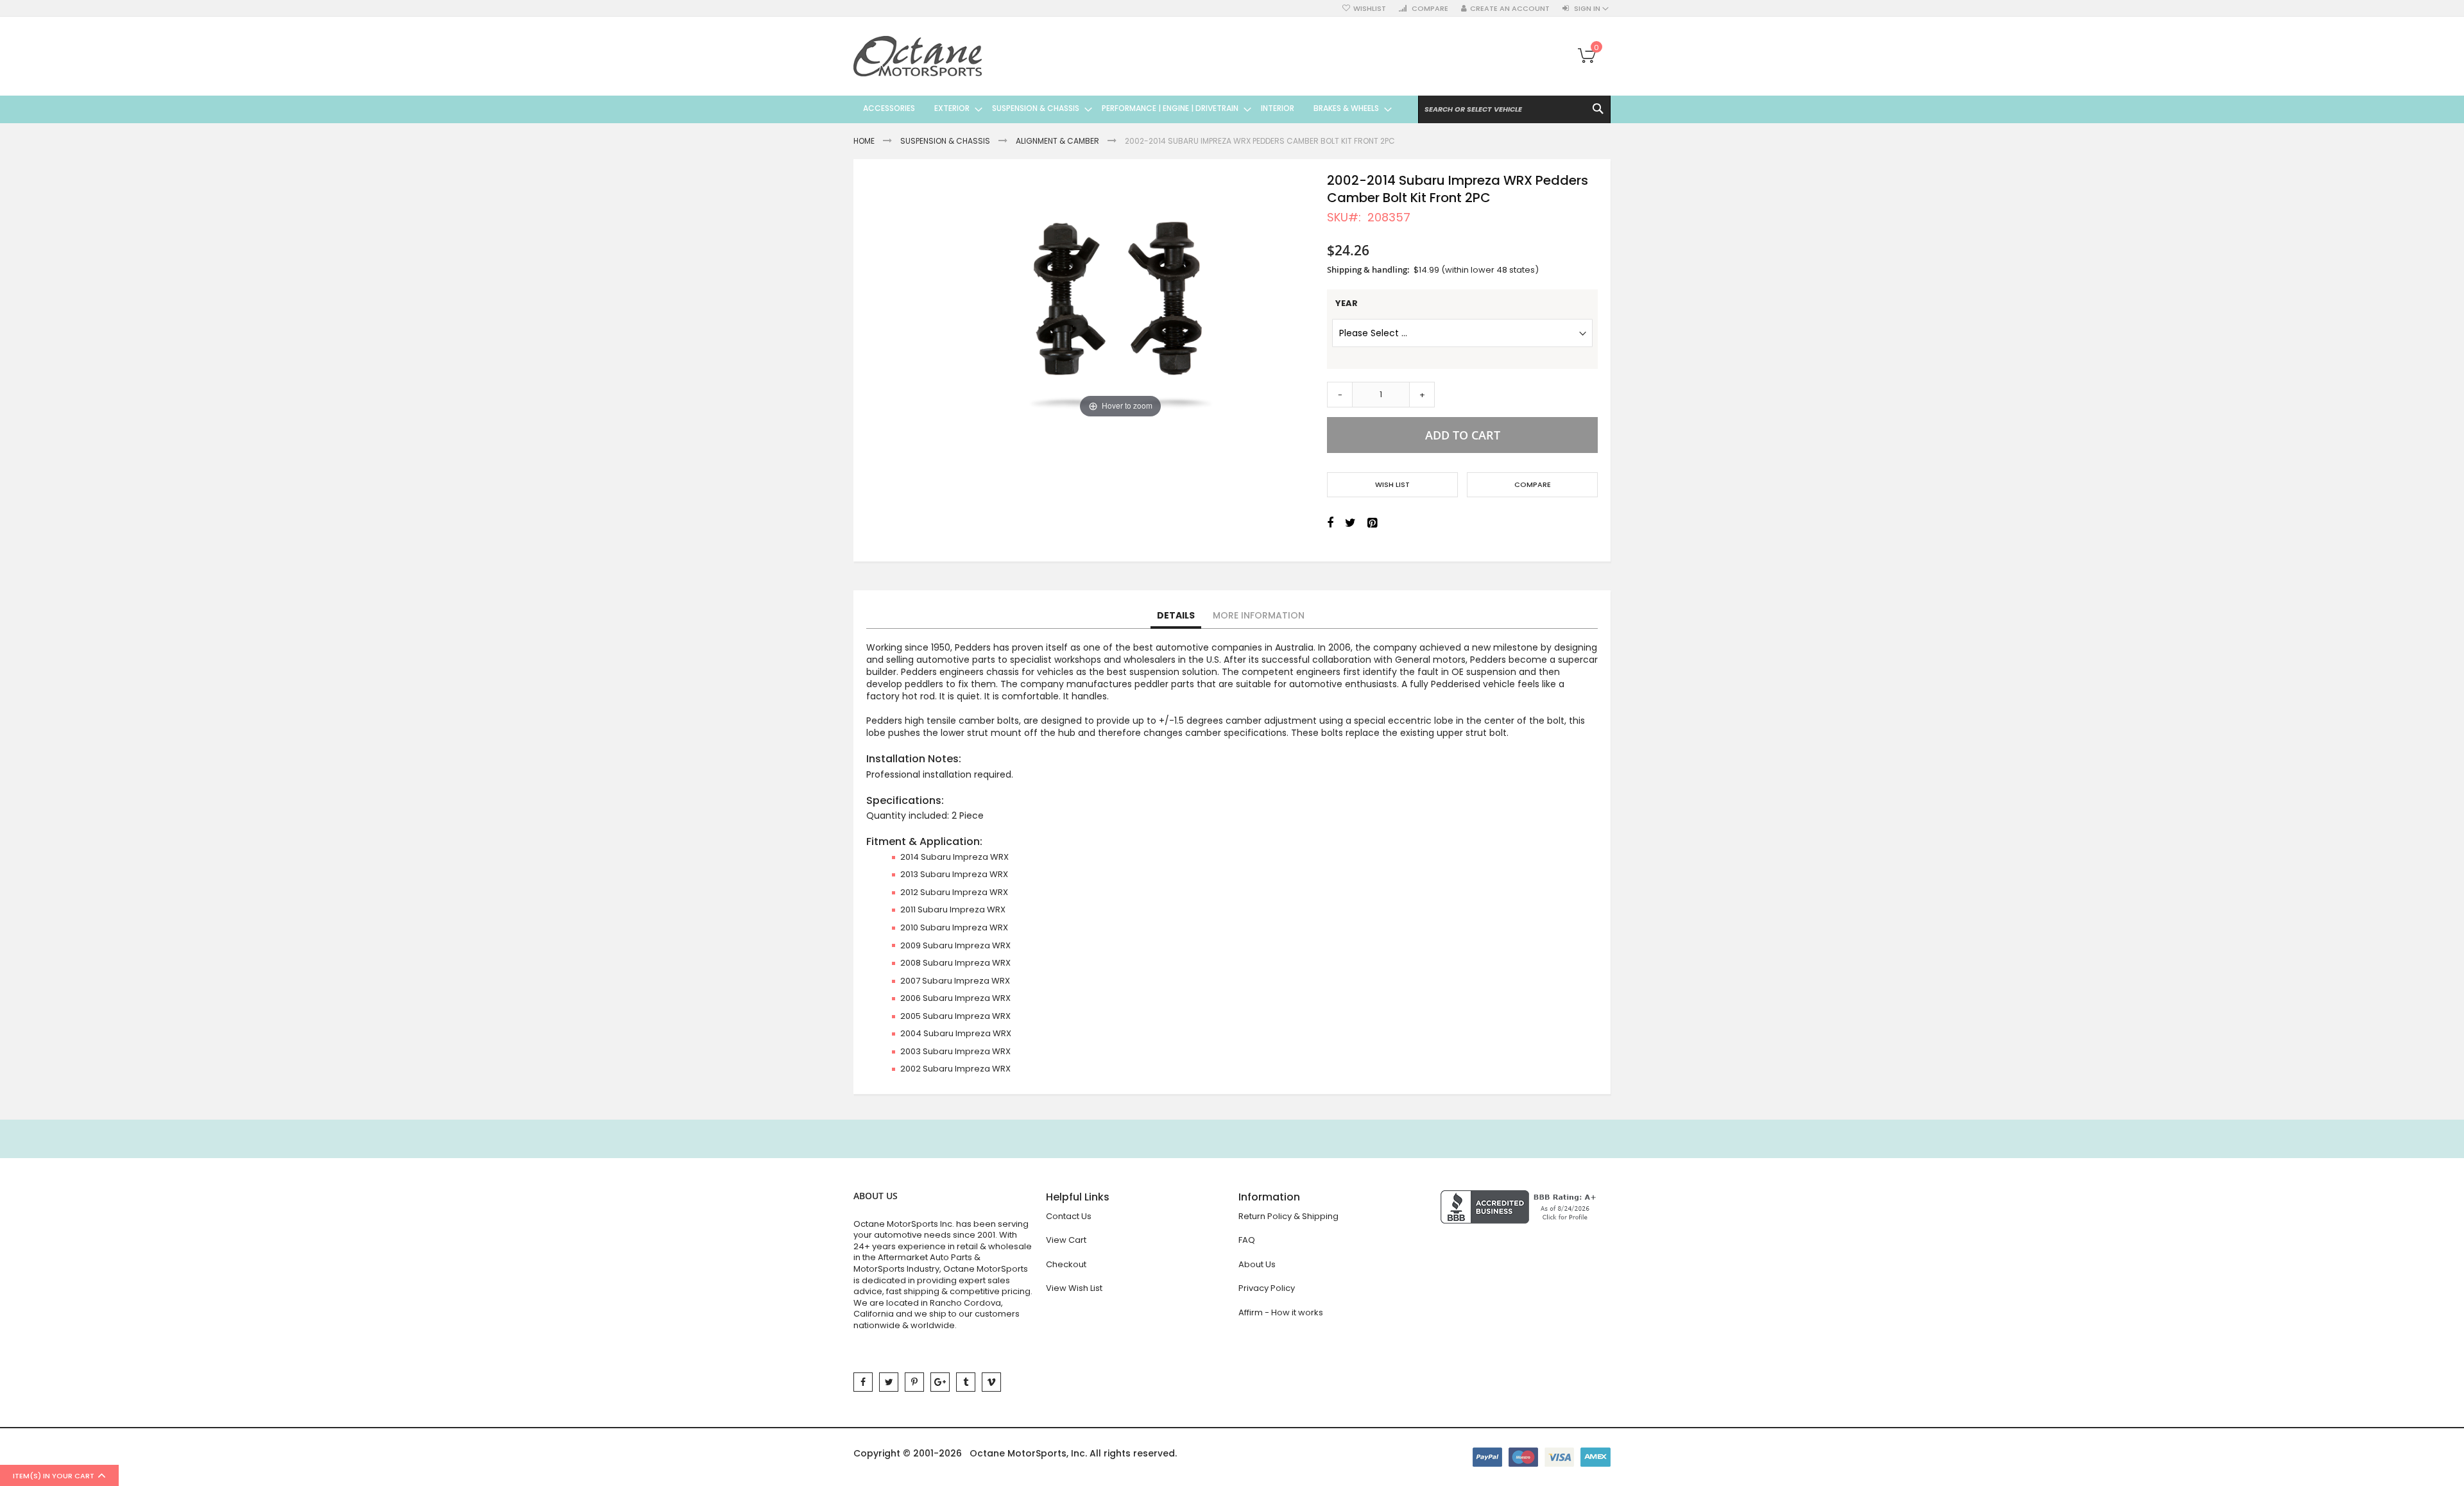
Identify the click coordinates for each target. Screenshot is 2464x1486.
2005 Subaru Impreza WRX (955, 1016)
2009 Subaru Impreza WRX (955, 945)
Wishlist (1370, 9)
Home (864, 141)
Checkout (1066, 1264)
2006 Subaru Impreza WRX (955, 998)
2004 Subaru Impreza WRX (956, 1033)
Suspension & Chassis (945, 141)
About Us (1257, 1264)
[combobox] (1514, 109)
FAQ (1247, 1240)
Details (1176, 615)
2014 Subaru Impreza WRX (954, 857)
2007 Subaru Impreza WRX (955, 981)
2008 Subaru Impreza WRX (955, 963)
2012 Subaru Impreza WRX (954, 892)
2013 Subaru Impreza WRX (954, 874)
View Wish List (1074, 1288)
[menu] (1123, 108)
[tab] (1176, 616)
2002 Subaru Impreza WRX (955, 1069)
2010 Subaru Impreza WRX (954, 927)
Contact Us (1069, 1216)
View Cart (1066, 1240)
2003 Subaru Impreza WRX (955, 1051)
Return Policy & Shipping (1288, 1216)
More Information (1259, 615)
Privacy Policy (1267, 1288)
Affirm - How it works (1281, 1312)
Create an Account (1510, 9)
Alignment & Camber (1057, 141)
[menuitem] (889, 108)
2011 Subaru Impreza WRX (953, 910)
